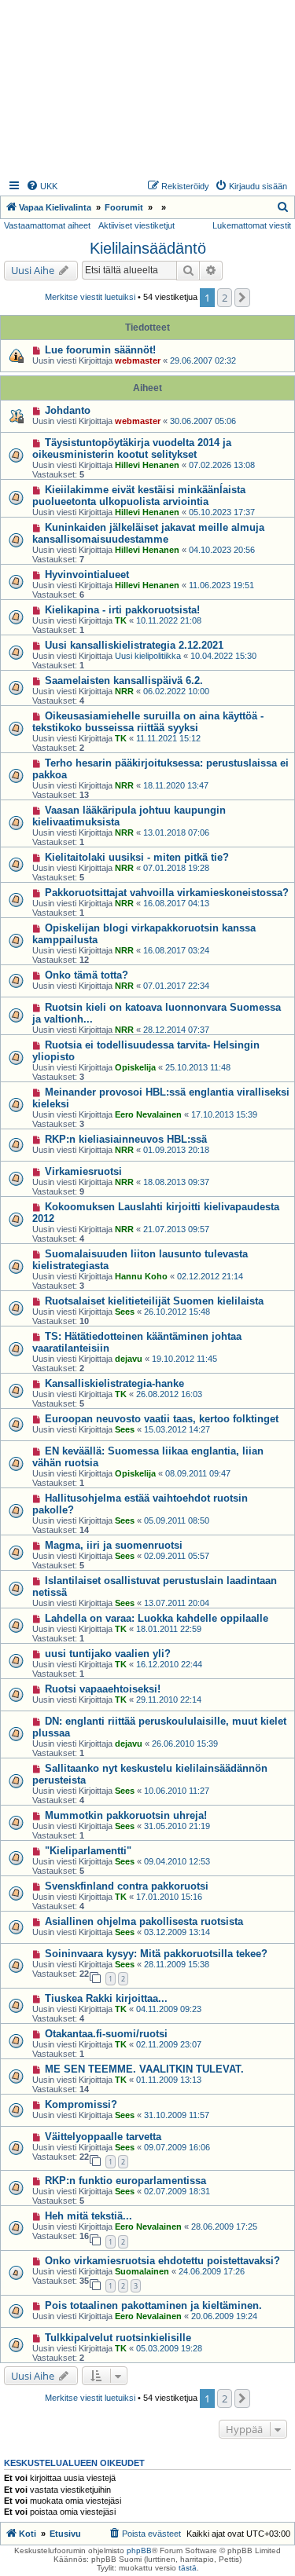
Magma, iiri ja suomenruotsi (114, 1545)
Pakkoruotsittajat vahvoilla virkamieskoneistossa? (167, 893)
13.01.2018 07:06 (176, 832)
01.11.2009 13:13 (169, 2080)
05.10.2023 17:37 (222, 512)
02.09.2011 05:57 (177, 1556)
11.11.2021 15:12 (168, 738)
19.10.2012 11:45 (184, 1359)
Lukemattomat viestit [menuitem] (252, 225)
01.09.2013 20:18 (176, 1150)
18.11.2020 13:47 (176, 785)
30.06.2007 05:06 (203, 421)
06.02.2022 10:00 (176, 691)
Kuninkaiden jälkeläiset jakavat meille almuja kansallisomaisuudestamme (148, 533)
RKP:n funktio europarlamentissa (125, 2181)
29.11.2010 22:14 (169, 1700)
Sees (125, 1312)
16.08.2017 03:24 (176, 950)
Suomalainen (142, 2271)
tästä (188, 2568)
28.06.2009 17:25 (224, 2227)
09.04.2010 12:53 (177, 1861)
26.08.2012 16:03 (169, 1394)
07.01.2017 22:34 (176, 986)
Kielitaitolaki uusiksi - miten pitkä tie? (137, 857)
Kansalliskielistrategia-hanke (114, 1383)
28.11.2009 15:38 (177, 1964)
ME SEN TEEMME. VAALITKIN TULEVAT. (144, 2069)
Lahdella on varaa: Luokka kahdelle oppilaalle (157, 1618)
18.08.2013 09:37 (176, 1182)
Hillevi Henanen (147, 465)
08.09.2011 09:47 (198, 1473)
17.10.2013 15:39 (224, 1114)
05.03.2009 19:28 (169, 2348)
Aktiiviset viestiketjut (136, 225)
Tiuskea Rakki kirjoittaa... (106, 1998)
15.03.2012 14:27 (177, 1429)
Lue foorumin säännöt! (100, 350)
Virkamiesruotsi (83, 1171)
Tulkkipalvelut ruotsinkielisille (118, 2338)
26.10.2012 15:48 (177, 1312)
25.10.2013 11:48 (198, 1067)
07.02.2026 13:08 (222, 465)
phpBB (139, 2550)
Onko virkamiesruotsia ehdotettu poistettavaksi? (162, 2261)
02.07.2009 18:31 (177, 2191)
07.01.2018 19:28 (176, 868)
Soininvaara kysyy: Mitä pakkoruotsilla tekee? (156, 1954)
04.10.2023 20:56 (222, 550)
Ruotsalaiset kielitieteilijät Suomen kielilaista (154, 1301)
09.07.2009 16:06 (177, 2147)
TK (121, 620)
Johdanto (68, 410)
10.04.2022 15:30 (223, 656)
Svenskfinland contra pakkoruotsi (127, 1886)
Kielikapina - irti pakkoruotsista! (122, 610)
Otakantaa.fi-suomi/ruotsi (106, 2034)
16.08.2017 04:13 (176, 903)
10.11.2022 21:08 (169, 620)
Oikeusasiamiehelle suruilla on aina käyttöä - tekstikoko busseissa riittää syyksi (148, 722)
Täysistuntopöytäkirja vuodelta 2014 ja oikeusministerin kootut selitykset (132, 448)
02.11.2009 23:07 (169, 2044)
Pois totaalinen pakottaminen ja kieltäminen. (153, 2305)
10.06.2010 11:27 (177, 1791)
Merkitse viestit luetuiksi (90, 297)
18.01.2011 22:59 (169, 1629)
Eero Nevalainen (148, 1114)
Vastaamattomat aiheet (47, 225)
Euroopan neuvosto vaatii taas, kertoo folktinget (162, 1419)
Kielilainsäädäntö (148, 248)
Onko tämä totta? (87, 975)
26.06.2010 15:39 (185, 1744)
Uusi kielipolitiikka (148, 656)
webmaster (138, 360)
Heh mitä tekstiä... (88, 2216)
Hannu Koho (141, 1276)
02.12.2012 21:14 (210, 1276)
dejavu (129, 1359)
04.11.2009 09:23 (169, 2009)
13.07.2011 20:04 (177, 1603)
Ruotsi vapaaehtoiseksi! (103, 1689)
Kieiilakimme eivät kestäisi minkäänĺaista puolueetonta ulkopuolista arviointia (139, 496)
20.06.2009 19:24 (224, 2316)
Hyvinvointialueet (87, 574)
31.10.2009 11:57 (177, 2115)
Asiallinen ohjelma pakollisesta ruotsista (144, 1921)
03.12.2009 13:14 (177, 1932)
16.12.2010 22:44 (169, 1664)
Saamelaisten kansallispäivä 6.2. (124, 681)
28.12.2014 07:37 (176, 1030)
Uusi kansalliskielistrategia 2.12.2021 (134, 645)
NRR (124, 691)
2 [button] (225, 298)
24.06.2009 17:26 (212, 2271)
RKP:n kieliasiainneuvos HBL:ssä (126, 1139)
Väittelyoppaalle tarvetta (103, 2137)
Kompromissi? (81, 2104)
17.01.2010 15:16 (169, 1897)
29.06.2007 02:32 (203, 360)
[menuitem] (42, 186)
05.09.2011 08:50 (177, 1520)
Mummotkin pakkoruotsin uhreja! (126, 1815)
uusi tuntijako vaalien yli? (108, 1654)
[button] (242, 298)
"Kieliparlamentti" (88, 1851)
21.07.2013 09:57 (176, 1229)
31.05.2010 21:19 (177, 1826)
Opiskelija (135, 1067)
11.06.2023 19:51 (221, 585)
